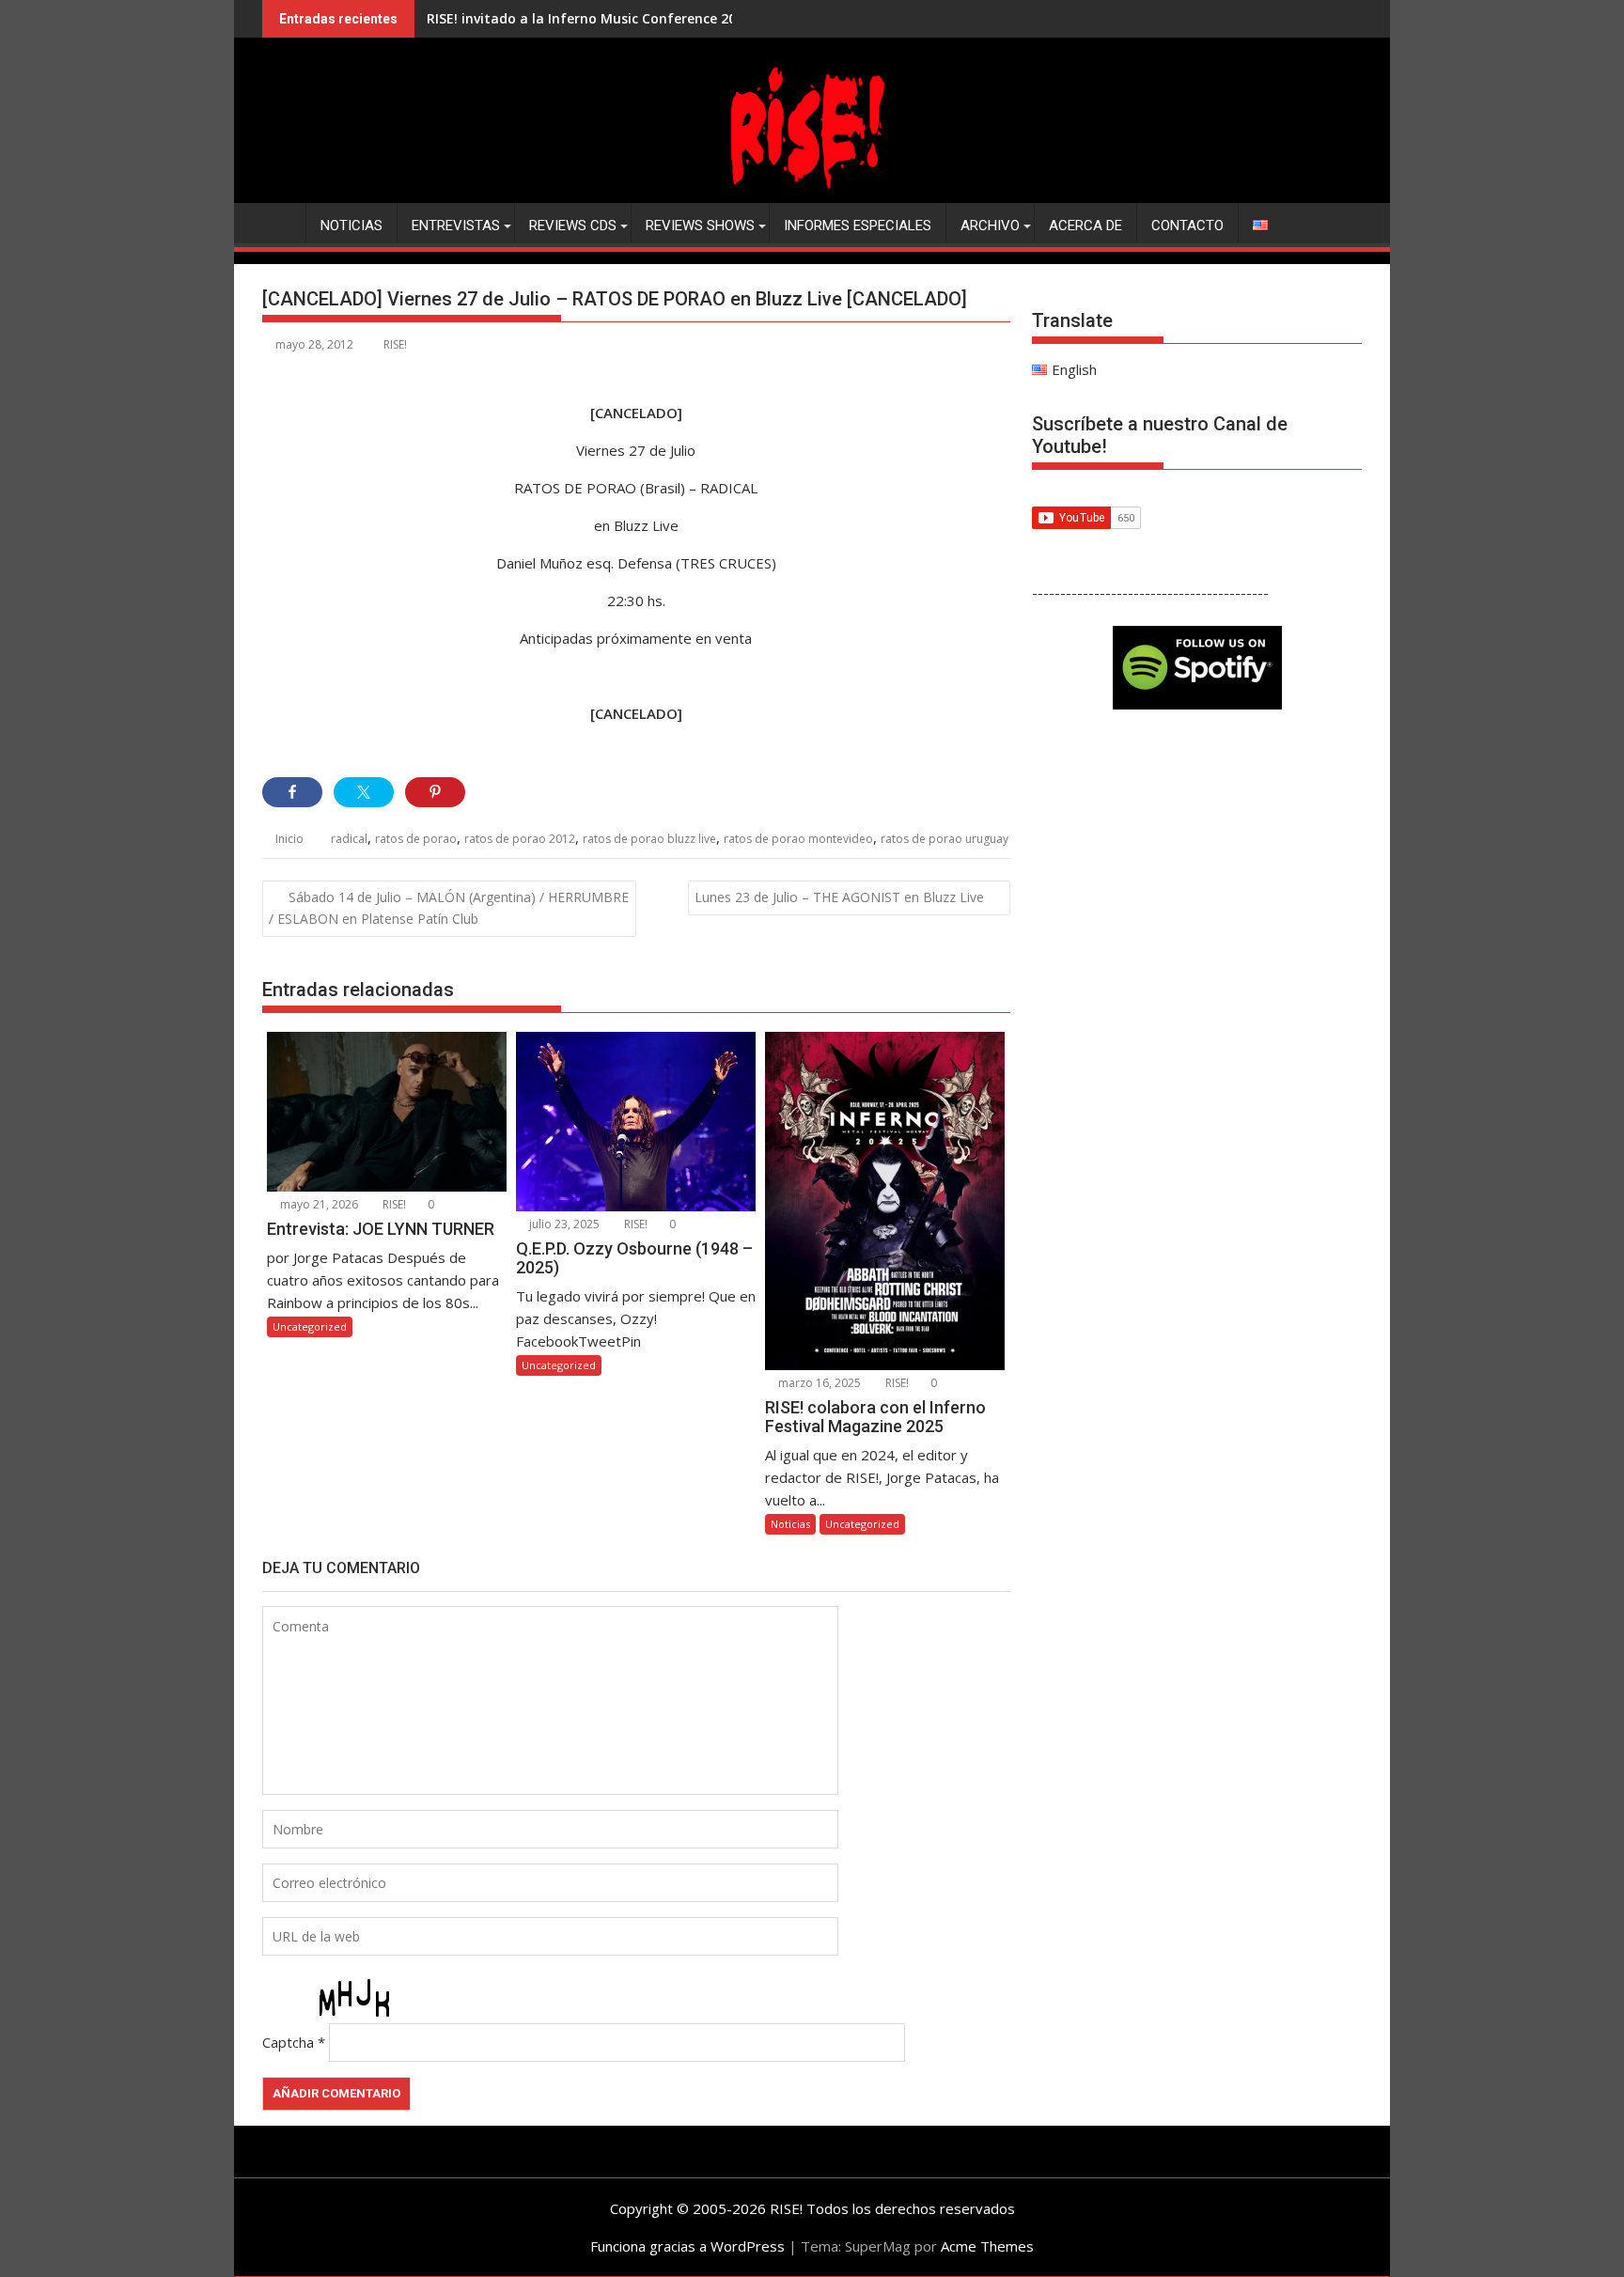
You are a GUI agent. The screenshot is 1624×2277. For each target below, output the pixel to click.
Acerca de (1085, 226)
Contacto (1187, 226)
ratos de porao (416, 839)
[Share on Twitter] (364, 792)
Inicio (289, 839)
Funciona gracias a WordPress (687, 2246)
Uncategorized (310, 1326)
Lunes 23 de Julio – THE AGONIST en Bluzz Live (839, 897)
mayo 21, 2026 (318, 1204)
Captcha (288, 2042)
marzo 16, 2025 (818, 1383)
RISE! (395, 344)
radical (349, 839)
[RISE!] (812, 192)
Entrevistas (456, 226)
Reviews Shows (700, 226)
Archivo (990, 226)
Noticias (351, 226)
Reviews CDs (573, 226)
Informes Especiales (858, 226)
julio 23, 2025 (563, 1224)
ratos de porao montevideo (798, 839)
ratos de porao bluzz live (649, 839)
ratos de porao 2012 (520, 839)
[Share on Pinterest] (435, 792)
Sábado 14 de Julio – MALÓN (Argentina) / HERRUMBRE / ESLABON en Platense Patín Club (449, 908)
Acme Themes (987, 2246)
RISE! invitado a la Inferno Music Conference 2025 (589, 18)
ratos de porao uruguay (945, 839)
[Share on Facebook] (292, 792)
